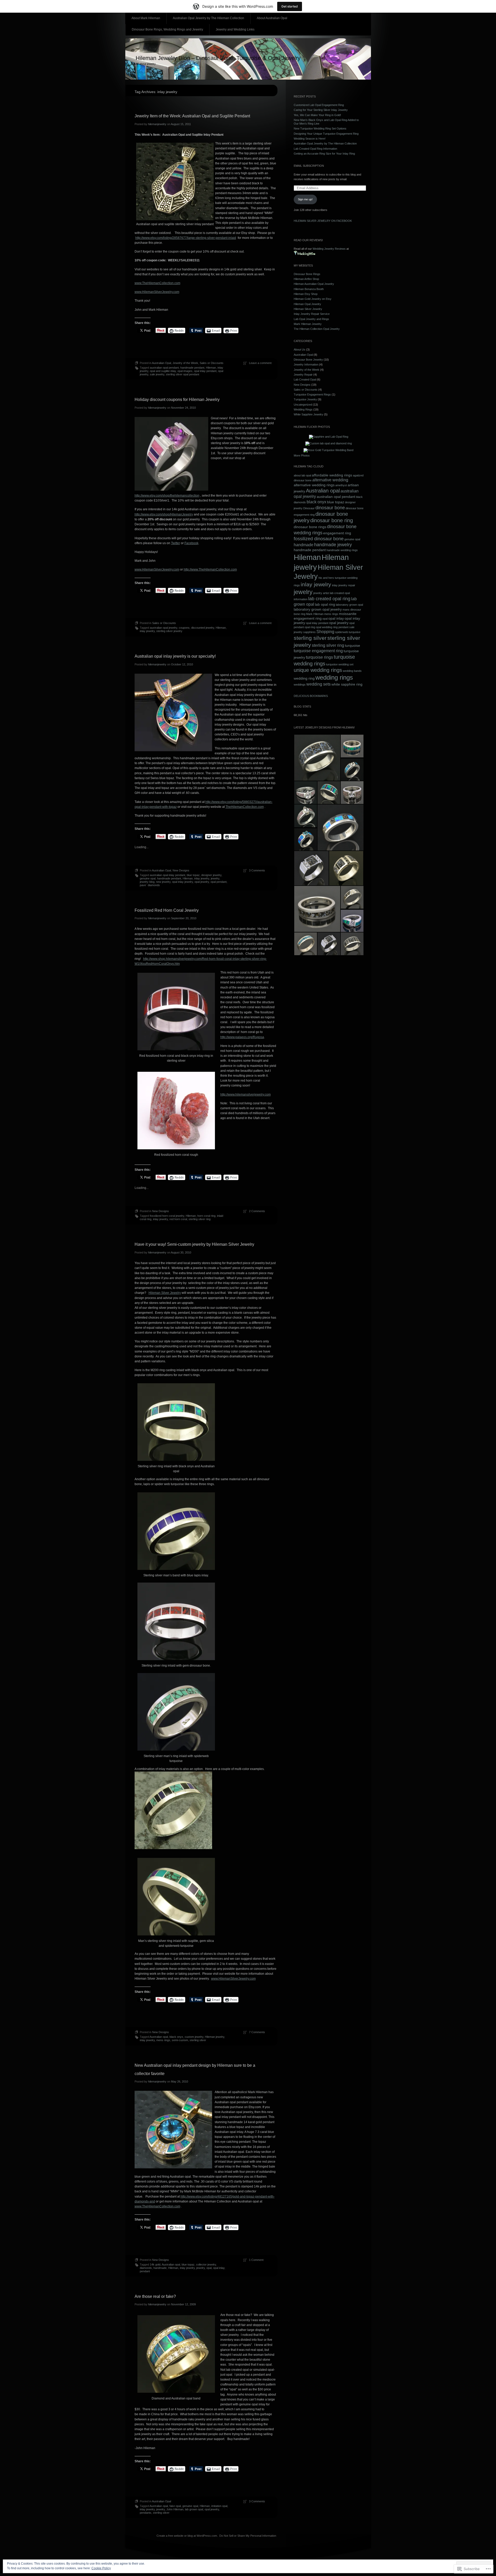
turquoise (352, 646)
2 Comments (257, 1211)
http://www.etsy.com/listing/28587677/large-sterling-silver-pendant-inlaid (186, 238)
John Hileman (175, 2509)
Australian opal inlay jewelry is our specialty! (175, 656)
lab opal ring (325, 605)
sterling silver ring (200, 1219)
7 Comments (257, 2032)
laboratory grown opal (349, 605)
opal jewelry (202, 882)
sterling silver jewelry (169, 631)
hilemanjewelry (157, 124)
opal (209, 2268)
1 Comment (256, 2260)
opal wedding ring (327, 627)
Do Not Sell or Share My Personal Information (248, 2536)
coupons (184, 628)
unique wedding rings (318, 670)
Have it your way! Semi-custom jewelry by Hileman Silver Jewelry (194, 1244)
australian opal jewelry (164, 628)
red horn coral (178, 1219)
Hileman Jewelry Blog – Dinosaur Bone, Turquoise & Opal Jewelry (218, 58)
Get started (290, 6)
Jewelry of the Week (185, 363)
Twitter (176, 543)
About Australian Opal (272, 18)
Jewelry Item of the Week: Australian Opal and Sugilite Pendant (192, 116)
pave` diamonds (150, 885)
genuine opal (148, 878)
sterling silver (198, 2040)
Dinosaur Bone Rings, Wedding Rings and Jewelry (167, 29)
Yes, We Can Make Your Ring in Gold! (317, 115)
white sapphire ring (347, 684)
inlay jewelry (147, 631)
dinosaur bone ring (332, 520)
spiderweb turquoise (348, 632)
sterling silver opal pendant (183, 374)
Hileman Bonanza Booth (309, 289)
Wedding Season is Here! (310, 139)
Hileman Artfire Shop (306, 279)
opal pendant (219, 882)
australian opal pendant (164, 368)
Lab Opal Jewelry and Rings (311, 319)
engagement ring (337, 533)
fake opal (175, 2506)
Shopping (325, 632)
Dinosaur (309, 508)
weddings (300, 685)
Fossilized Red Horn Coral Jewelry (167, 910)
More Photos (302, 455)
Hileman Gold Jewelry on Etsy (313, 299)
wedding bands (352, 671)
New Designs (181, 870)
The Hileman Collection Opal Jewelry (317, 329)
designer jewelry (211, 875)
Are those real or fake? (155, 2296)
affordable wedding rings (332, 475)
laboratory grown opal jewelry (318, 609)
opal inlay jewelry (183, 882)
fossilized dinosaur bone (319, 539)
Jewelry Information (306, 364)
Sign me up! (305, 199)
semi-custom (180, 2040)
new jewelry (163, 882)
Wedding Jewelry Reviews (329, 249)
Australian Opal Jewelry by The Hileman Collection (208, 18)
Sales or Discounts (212, 363)
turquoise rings (319, 657)
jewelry (215, 878)
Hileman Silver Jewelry (165, 1293)
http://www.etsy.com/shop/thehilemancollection (167, 496)
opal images (185, 371)
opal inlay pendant (205, 371)
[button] (317, 758)
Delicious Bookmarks (311, 696)
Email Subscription (309, 166)
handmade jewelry (333, 545)
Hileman (211, 368)
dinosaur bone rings (310, 527)
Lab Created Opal (305, 379)
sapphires (309, 632)
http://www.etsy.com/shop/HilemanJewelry (164, 514)
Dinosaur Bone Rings (307, 274)
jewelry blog (147, 882)
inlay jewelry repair (344, 585)
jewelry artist (321, 593)
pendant (145, 2271)
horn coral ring (206, 1216)
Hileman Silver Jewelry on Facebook (323, 221)
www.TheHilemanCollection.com (157, 283)
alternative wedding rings (314, 485)
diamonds (146, 2268)
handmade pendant (192, 368)
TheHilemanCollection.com (245, 807)
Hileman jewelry (215, 2037)
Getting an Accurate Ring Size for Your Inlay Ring (324, 154)
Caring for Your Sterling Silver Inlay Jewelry (321, 110)
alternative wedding (330, 480)
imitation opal (219, 2506)
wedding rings (334, 677)
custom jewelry (194, 2037)
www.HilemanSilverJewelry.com (157, 292)
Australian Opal (161, 363)
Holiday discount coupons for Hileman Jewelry (177, 400)
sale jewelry (157, 374)
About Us (300, 349)
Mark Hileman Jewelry (308, 324)
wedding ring (304, 678)
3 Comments (257, 870)
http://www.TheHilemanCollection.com (210, 569)
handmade (160, 2268)
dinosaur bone (330, 508)
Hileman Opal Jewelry (307, 304)
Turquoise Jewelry (305, 399)
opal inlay (219, 2268)
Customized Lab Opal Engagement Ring (319, 105)
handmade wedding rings (342, 550)
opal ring (310, 627)
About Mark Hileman (146, 18)
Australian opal (159, 2037)
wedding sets (319, 684)
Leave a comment (260, 363)
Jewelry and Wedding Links (235, 29)
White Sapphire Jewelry (308, 414)
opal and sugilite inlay (163, 371)
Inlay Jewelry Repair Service (312, 314)
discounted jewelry (203, 628)
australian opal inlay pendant (168, 875)
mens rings (163, 2040)
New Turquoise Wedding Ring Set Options (320, 128)
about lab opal (302, 475)
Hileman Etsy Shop (306, 294)
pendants (146, 2513)
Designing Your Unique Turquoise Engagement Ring (326, 134)
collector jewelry (206, 2265)
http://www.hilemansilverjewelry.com (246, 1095)
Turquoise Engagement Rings (312, 394)
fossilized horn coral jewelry (167, 1216)
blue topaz (193, 875)
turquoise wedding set (340, 664)
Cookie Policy (101, 2568)
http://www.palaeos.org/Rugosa (242, 1037)
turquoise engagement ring (318, 651)
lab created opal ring (329, 599)
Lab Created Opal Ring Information (315, 149)
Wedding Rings (303, 409)
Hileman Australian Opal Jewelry (314, 284)
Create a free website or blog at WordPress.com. (187, 2536)
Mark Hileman (315, 614)
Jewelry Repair (303, 375)
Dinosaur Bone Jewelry (308, 360)
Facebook (191, 543)
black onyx (176, 2037)
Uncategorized (303, 405)
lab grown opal (194, 2509)
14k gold (155, 2265)
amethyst (341, 485)
